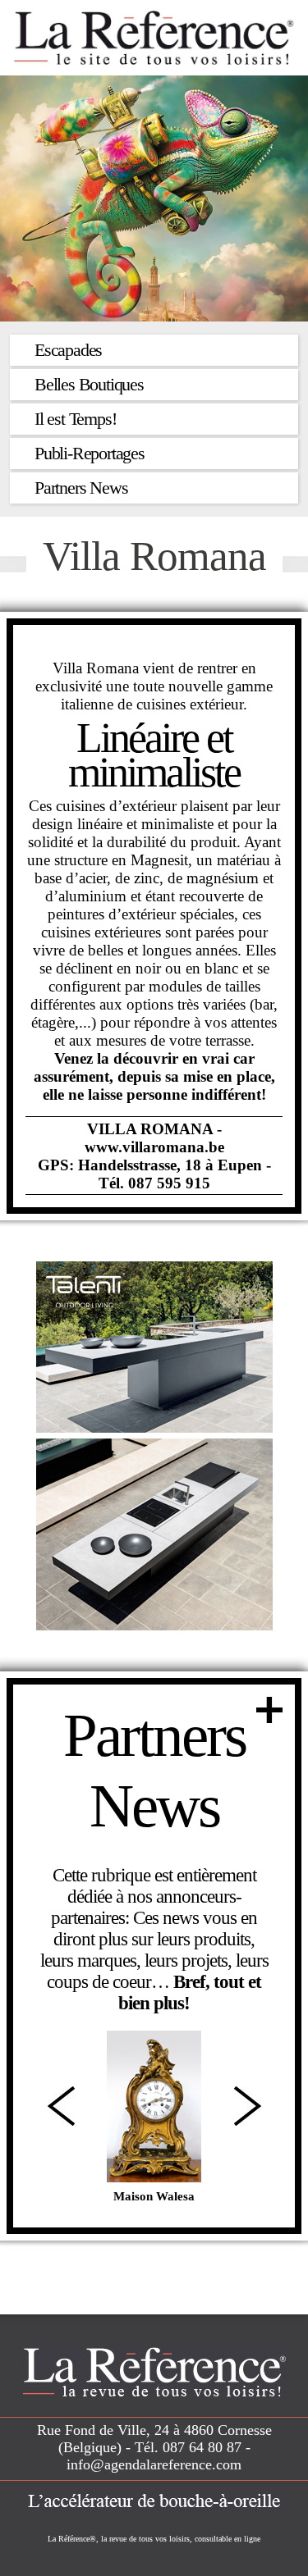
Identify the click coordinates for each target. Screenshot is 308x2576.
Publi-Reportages (90, 453)
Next (248, 2106)
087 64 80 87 (202, 2447)
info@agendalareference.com (154, 2464)
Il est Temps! (75, 419)
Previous (61, 2106)
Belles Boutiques (89, 384)
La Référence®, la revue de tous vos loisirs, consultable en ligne (154, 2539)
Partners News (81, 488)
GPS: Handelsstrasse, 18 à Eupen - (154, 1165)
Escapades (68, 350)
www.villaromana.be (154, 1147)
